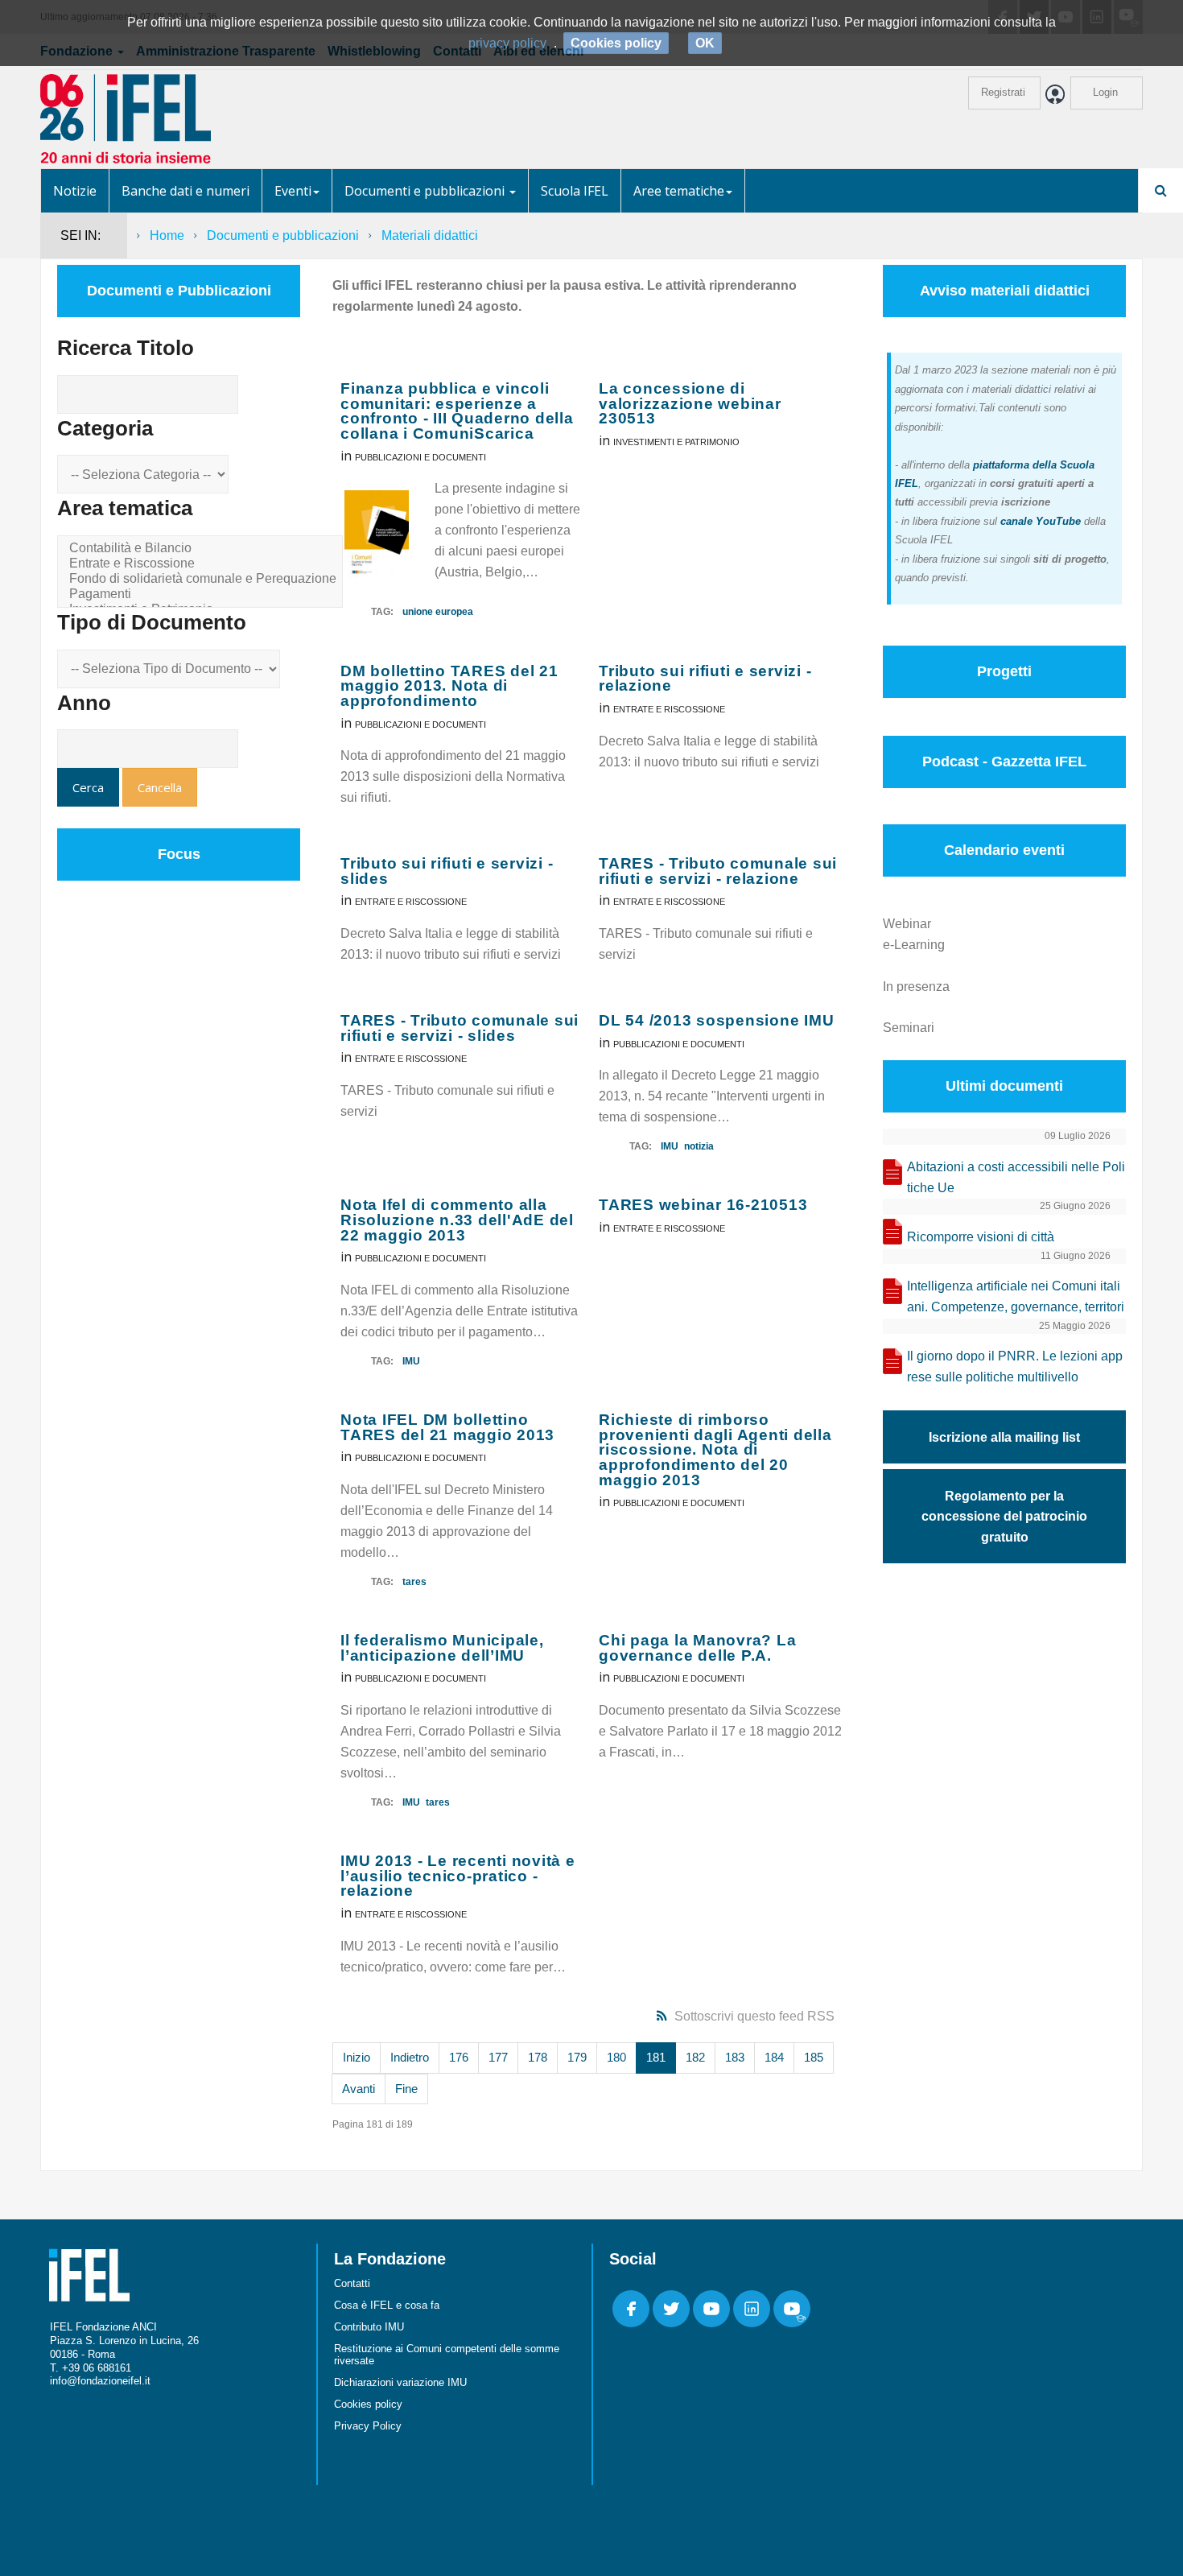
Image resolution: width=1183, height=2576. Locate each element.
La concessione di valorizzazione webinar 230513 (690, 403)
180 (616, 2057)
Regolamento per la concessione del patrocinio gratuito (1004, 1517)
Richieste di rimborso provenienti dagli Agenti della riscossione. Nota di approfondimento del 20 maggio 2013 (715, 1450)
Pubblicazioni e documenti (420, 457)
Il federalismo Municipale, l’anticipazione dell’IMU (442, 1648)
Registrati (1003, 92)
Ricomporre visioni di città (981, 1237)
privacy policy (507, 43)
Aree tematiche (679, 191)
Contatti (352, 2283)
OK (705, 43)
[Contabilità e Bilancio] (203, 549)
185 (814, 2057)
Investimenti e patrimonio (676, 442)
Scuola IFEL (575, 191)
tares (414, 1582)
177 (498, 2057)
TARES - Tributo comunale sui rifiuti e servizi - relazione (718, 871)
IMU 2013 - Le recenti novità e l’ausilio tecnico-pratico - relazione (458, 1876)
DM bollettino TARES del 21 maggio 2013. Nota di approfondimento (449, 686)
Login (1105, 92)
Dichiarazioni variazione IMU (400, 2382)
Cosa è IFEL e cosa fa (387, 2305)
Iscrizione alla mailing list (1004, 1437)
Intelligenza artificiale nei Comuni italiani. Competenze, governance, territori (1016, 1296)
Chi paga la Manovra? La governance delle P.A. (697, 1648)
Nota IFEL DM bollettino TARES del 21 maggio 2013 (447, 1427)
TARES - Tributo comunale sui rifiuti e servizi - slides (460, 1028)
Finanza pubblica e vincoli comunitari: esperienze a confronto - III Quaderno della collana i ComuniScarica (457, 411)
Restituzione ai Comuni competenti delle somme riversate (447, 2355)
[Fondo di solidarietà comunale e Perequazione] (203, 579)
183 (735, 2057)
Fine (406, 2089)
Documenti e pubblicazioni (426, 191)
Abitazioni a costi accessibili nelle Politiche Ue (1016, 1177)
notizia (699, 1146)
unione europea (438, 612)
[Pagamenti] (203, 594)
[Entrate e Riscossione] (203, 564)
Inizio (357, 2057)
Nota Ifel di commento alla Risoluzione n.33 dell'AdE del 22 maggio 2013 (457, 1220)
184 (774, 2057)
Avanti (359, 2089)
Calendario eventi (1004, 850)
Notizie (75, 191)
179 (577, 2057)
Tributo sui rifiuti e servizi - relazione (705, 679)
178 (538, 2057)
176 (459, 2057)
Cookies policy (368, 2404)
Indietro (410, 2057)
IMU (670, 1146)
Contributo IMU (369, 2327)
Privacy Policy (368, 2426)
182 (695, 2057)
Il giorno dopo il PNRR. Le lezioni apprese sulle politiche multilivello (1015, 1366)
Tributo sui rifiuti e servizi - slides (447, 871)
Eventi (293, 191)
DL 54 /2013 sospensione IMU (716, 1020)
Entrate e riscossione (669, 709)
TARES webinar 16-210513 (703, 1205)
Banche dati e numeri (185, 191)
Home (167, 235)
